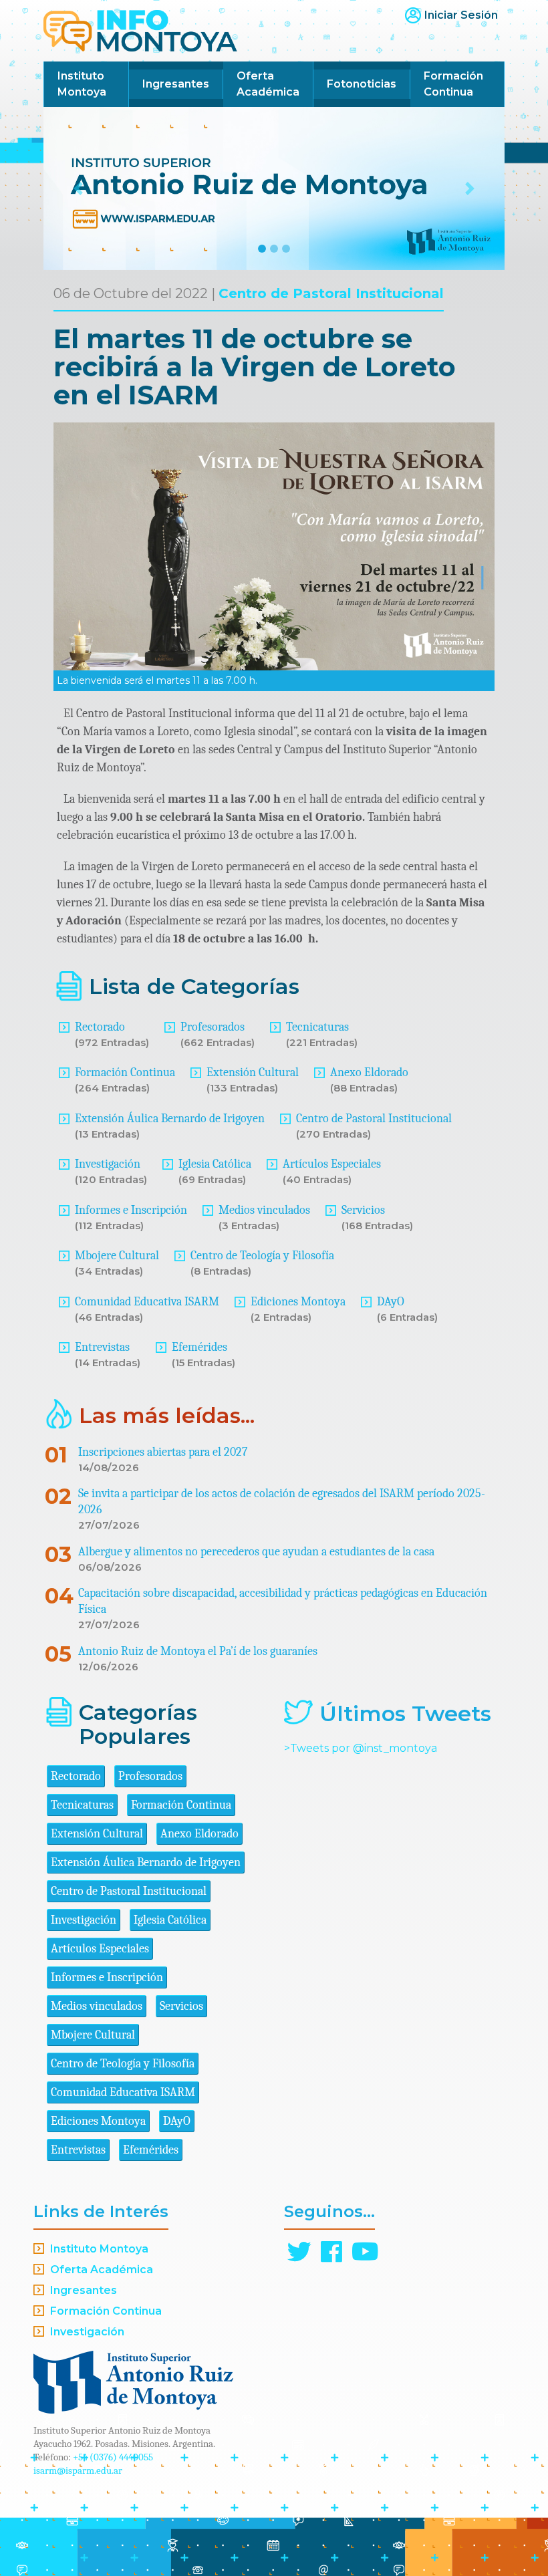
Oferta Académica (268, 84)
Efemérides (199, 1347)
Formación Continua (453, 84)
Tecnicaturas (317, 1027)
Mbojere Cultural (117, 1256)
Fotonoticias (362, 84)
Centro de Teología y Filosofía (262, 1256)
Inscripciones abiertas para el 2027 (163, 1452)
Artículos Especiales (332, 1164)
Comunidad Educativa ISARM (147, 1302)
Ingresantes (176, 84)
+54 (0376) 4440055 (113, 2457)
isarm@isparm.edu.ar (78, 2470)
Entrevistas (102, 1347)
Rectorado (100, 1027)
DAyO (391, 1302)
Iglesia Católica (215, 1164)
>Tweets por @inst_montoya (361, 1748)
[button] (78, 188)
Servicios (363, 1210)
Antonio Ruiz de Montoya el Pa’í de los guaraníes (198, 1651)
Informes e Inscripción (131, 1210)
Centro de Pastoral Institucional (331, 293)
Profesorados (213, 1027)
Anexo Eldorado (369, 1072)
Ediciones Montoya (298, 1302)
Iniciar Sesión (461, 15)
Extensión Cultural (253, 1072)
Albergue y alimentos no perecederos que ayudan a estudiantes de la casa (256, 1552)
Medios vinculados (264, 1210)
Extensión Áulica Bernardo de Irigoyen (170, 1119)
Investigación (108, 1164)
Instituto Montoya (82, 84)
